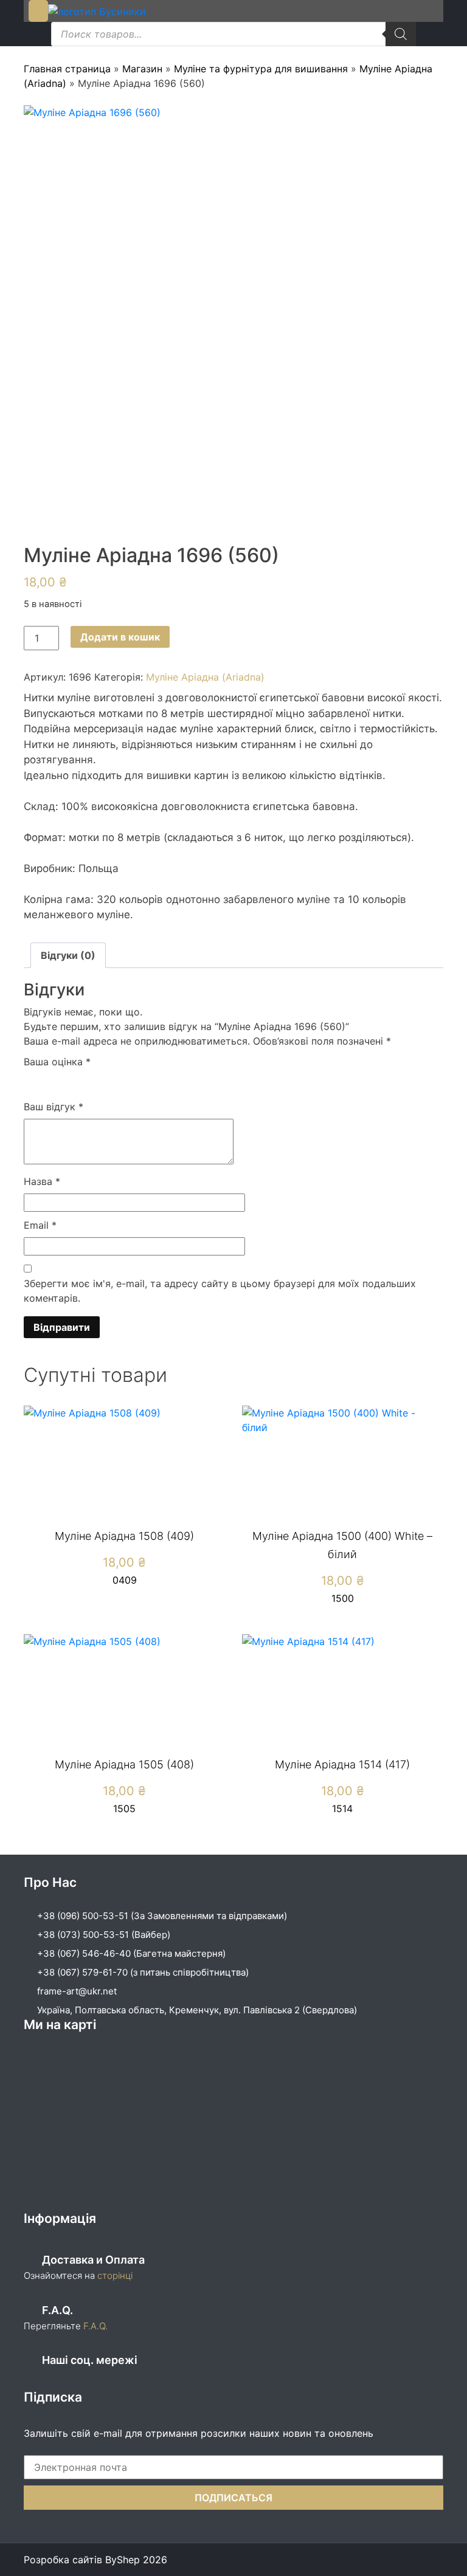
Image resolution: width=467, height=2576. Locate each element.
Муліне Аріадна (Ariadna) (205, 677)
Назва (42, 1181)
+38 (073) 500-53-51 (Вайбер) (104, 1935)
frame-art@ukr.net (77, 1991)
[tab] (68, 955)
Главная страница (67, 69)
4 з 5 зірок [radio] (84, 1081)
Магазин (142, 69)
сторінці (114, 2275)
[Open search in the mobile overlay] (233, 34)
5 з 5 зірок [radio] (102, 1081)
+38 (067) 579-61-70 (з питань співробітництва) (143, 1972)
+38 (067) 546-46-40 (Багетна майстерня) (131, 1953)
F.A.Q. (95, 2326)
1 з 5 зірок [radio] (31, 1081)
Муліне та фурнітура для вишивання (261, 69)
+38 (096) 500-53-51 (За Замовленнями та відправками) (162, 1916)
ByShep (123, 2560)
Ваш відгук (54, 1107)
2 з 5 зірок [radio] (49, 1081)
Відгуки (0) (68, 955)
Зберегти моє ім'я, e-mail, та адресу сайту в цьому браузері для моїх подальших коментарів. (220, 1291)
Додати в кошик (120, 637)
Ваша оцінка (57, 1062)
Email (40, 1225)
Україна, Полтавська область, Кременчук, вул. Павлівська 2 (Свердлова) (197, 2010)
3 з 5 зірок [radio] (66, 1081)
